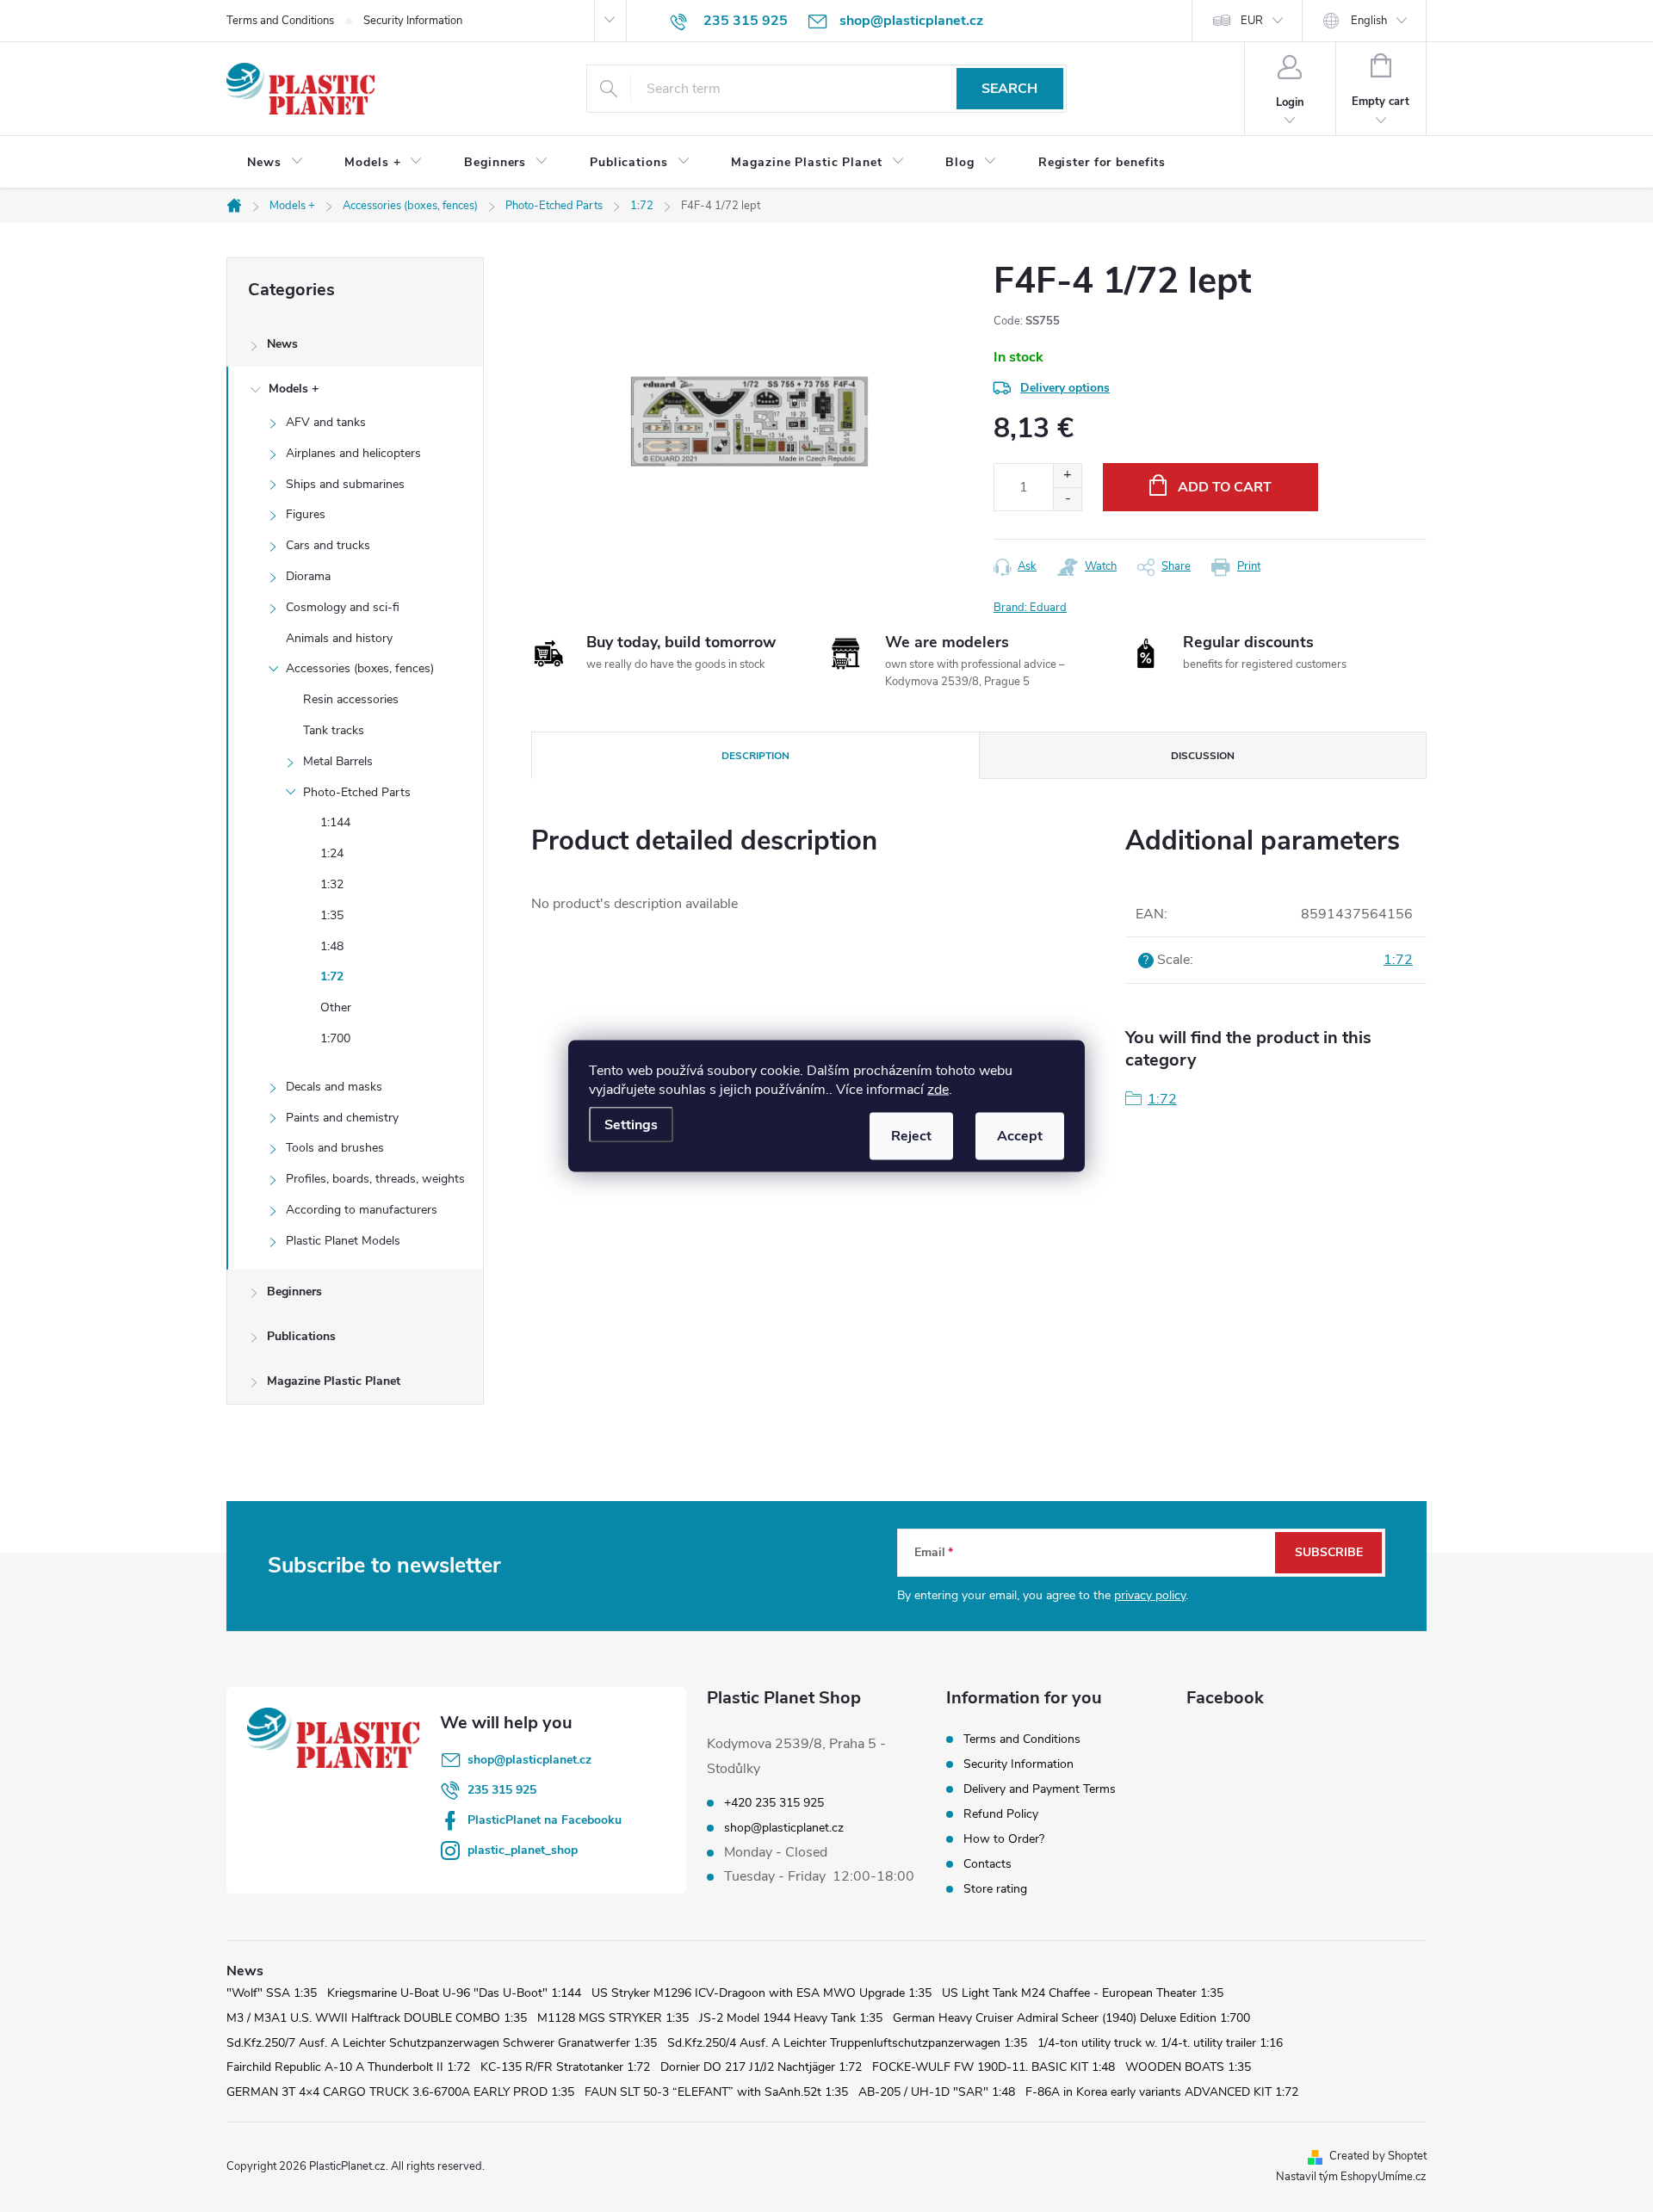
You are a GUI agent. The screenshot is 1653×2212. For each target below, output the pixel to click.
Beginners (294, 1291)
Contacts (987, 1864)
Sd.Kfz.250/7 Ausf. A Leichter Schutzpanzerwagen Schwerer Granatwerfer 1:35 (442, 2043)
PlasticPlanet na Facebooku (545, 1820)
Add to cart (1225, 487)
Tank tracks (334, 730)
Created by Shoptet (1378, 2156)
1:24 (332, 853)
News (282, 344)
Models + (294, 389)
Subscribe (1329, 1552)
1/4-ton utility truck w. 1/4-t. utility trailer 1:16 (1160, 2043)
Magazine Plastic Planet (334, 1381)
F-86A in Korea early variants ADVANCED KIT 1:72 (1162, 2092)
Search (1009, 89)
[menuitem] (275, 163)
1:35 (332, 915)
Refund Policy (1001, 1814)
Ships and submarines (345, 484)
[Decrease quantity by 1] (1067, 499)
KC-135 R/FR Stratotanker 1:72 (565, 2067)
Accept (1020, 1136)
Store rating (995, 1889)
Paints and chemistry (342, 1118)
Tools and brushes (335, 1148)
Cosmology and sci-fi (343, 607)
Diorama (308, 576)
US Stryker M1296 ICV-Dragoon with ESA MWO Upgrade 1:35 (761, 1993)
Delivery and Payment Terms (1040, 1789)
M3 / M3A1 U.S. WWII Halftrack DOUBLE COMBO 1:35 (377, 2018)
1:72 (332, 976)
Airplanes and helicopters (353, 453)
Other (336, 1007)
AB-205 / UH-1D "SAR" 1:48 (937, 2092)
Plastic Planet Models (343, 1241)
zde (938, 1090)
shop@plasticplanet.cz (529, 1760)
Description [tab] (755, 756)
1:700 (335, 1038)
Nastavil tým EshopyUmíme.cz (1351, 2177)
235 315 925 (502, 1790)
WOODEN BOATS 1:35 (1188, 2067)
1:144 (335, 822)
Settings (631, 1125)
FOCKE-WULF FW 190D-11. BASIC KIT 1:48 (994, 2067)
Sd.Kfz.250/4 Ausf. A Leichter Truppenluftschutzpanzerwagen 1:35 (847, 2043)
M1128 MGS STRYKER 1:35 (613, 2018)
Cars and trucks (328, 545)
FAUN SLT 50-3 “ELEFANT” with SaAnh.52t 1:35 (716, 2092)
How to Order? (1004, 1839)
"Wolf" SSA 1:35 (272, 1993)
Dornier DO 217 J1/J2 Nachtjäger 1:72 (761, 2067)
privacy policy (1150, 1595)
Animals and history (339, 638)
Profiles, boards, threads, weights (375, 1179)
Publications (301, 1336)
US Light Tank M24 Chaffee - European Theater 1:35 (1083, 1993)
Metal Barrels (338, 761)
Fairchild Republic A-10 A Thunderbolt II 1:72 (348, 2067)
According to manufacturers (362, 1210)
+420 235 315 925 (774, 1803)
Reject (911, 1136)
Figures (306, 514)
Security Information (413, 21)
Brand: (1030, 608)
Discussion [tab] (1203, 756)
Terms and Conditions (280, 21)
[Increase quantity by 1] (1067, 476)
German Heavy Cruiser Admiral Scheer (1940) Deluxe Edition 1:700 (1071, 2018)
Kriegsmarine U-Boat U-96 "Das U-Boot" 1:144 (454, 1993)
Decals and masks (334, 1087)
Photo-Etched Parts (357, 792)
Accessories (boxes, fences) (360, 668)
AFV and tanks (326, 422)
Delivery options (1065, 388)
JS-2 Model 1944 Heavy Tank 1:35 (791, 2018)
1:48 (332, 946)
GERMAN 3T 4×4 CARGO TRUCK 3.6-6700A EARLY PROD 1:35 (400, 2092)
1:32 (332, 884)
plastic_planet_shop (523, 1850)
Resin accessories (351, 699)
